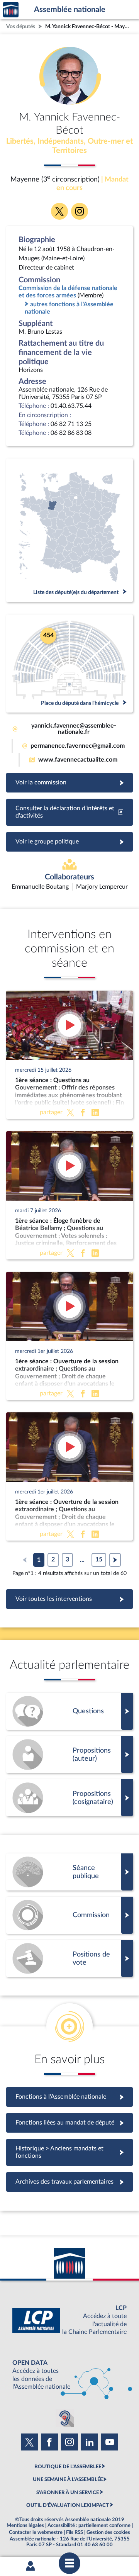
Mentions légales (25, 2525)
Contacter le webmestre (36, 2532)
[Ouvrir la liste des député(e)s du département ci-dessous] (69, 530)
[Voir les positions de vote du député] (69, 1958)
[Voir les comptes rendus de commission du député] (69, 1915)
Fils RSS (75, 2532)
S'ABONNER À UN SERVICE (68, 2493)
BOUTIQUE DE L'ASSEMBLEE (68, 2467)
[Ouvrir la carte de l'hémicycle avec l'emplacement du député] (69, 664)
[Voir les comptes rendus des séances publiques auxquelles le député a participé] (69, 1872)
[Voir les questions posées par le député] (69, 1711)
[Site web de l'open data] (69, 2375)
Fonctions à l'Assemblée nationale (70, 2097)
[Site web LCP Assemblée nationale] (69, 2320)
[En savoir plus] (69, 1755)
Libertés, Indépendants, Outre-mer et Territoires (69, 146)
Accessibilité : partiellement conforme (89, 2525)
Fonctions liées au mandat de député (69, 2123)
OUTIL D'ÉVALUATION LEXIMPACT (68, 2505)
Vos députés (21, 26)
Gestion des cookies (108, 2532)
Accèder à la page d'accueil (11, 10)
